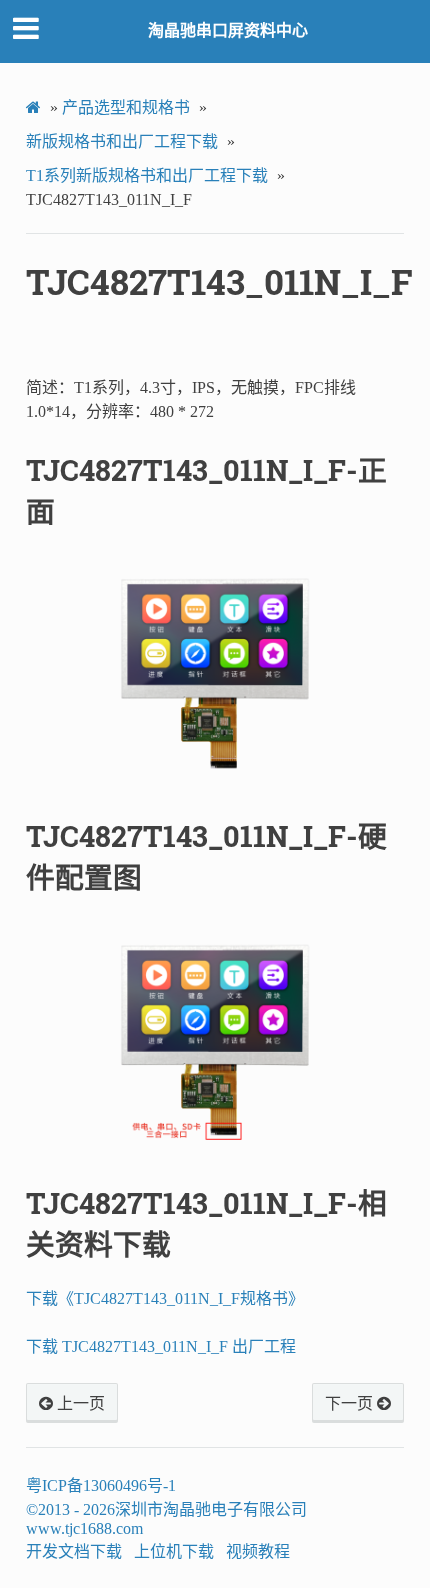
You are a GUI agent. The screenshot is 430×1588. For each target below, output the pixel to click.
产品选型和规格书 (126, 107)
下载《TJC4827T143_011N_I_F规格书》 (165, 1298)
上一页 (79, 1404)
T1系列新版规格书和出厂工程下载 (147, 175)
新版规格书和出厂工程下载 (122, 141)
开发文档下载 (74, 1551)
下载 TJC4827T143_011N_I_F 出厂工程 (161, 1346)
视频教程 (258, 1551)
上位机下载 (174, 1551)
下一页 (351, 1404)
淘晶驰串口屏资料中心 (228, 30)
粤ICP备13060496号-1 (101, 1485)
